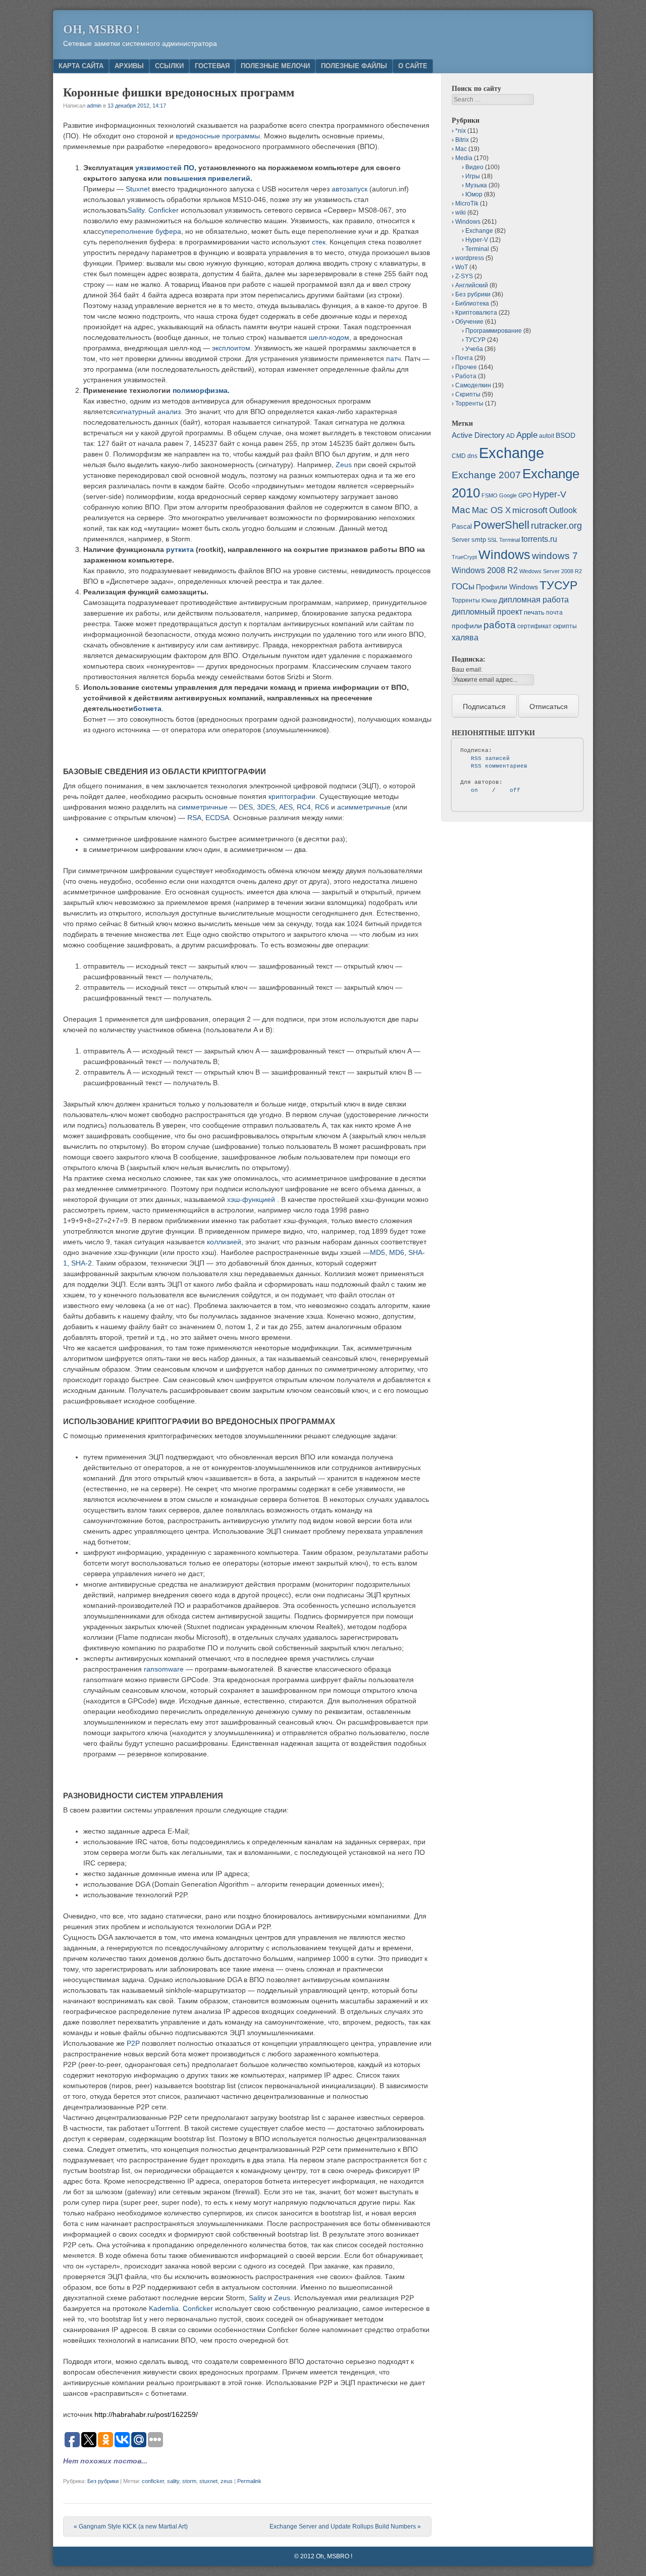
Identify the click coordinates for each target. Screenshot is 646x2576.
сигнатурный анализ (147, 412)
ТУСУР (475, 340)
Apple (527, 435)
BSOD (566, 435)
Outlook (563, 510)
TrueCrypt (464, 557)
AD (510, 436)
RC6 (322, 807)
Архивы (129, 66)
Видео (474, 167)
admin (94, 106)
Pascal (462, 526)
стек (319, 242)
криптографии (292, 796)
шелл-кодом (329, 337)
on (474, 790)
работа (500, 625)
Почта (464, 358)
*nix (461, 131)
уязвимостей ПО (165, 168)
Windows (468, 222)
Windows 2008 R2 (485, 570)
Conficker (164, 210)
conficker (153, 2481)
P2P (133, 2043)
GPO (525, 495)
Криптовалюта (476, 313)
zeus (227, 2481)
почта (554, 613)
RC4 (304, 807)
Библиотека (472, 304)
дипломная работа (534, 600)
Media (464, 158)
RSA (194, 818)
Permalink (249, 2481)
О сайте (413, 66)
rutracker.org (556, 526)
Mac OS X (491, 510)
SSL (493, 540)
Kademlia (164, 2308)
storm (189, 2481)
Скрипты (468, 394)
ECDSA (217, 818)
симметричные (203, 807)
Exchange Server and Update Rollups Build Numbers (345, 2527)
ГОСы (463, 586)
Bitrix (462, 140)
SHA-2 (82, 1263)
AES (286, 807)
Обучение (469, 322)
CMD (459, 456)
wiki (461, 213)
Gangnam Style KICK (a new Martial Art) (131, 2527)
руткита (180, 549)
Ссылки (169, 66)
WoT (462, 267)
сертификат (534, 626)
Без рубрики (103, 2481)
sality (173, 2481)
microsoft (530, 510)
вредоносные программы (218, 136)
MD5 (378, 1252)
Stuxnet (138, 189)
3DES (266, 807)
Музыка (476, 185)
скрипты (565, 626)
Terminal (477, 249)
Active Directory (478, 435)
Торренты (469, 403)
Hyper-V (477, 240)
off (515, 790)
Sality (136, 210)
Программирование (494, 331)
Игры (473, 176)
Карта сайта (81, 66)
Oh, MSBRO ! (101, 29)
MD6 (397, 1252)
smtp (479, 540)
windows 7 (555, 556)
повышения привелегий (207, 178)
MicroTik (467, 204)
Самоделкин (473, 385)
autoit (547, 436)
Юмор (474, 194)
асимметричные (364, 807)
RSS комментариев (499, 766)
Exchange (479, 231)
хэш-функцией (252, 1199)
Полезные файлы (354, 66)
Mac (461, 149)
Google (508, 495)
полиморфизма (200, 390)
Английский (472, 285)
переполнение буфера (143, 231)
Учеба (474, 349)
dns (472, 456)
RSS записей (490, 759)
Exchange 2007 (486, 475)
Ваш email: (467, 670)
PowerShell (501, 525)
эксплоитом (231, 348)
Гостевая (212, 66)
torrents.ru (539, 539)
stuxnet (208, 2481)
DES (246, 807)
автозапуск (349, 189)
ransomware (164, 1669)
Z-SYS (464, 276)
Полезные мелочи (275, 66)
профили (467, 626)
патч (393, 359)
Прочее (466, 367)
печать (534, 612)
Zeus (344, 465)
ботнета (147, 709)
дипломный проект (487, 612)
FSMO (490, 495)
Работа (466, 376)
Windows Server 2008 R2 (551, 571)
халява (465, 638)
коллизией (224, 1242)
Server (461, 540)
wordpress (470, 258)
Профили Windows (507, 587)
